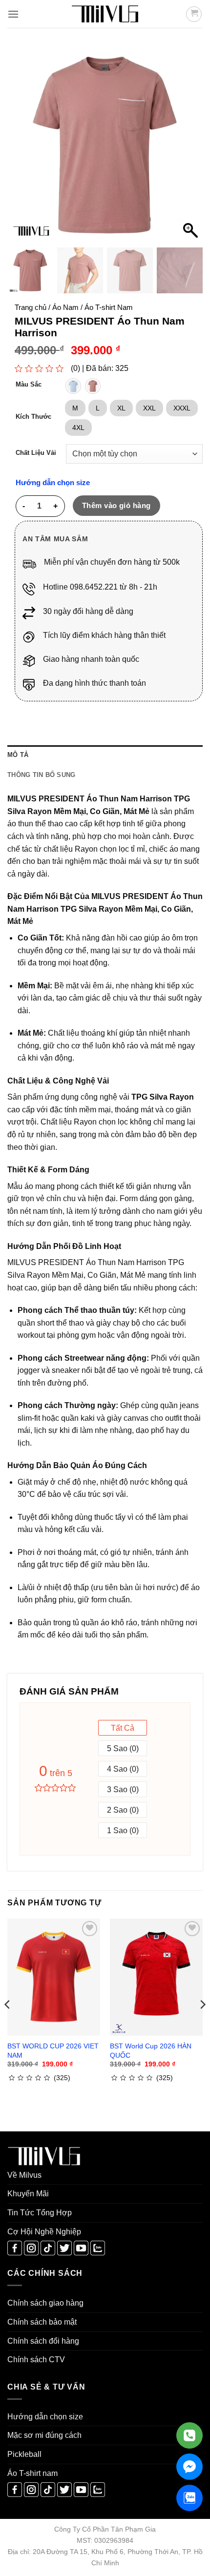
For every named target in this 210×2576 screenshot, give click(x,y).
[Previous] (8, 2024)
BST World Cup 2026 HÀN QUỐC (151, 2050)
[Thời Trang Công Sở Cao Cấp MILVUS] (105, 14)
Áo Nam (65, 307)
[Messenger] (189, 2467)
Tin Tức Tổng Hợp (40, 2213)
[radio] (73, 386)
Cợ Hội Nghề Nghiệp (44, 2232)
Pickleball (24, 2454)
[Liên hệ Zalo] (189, 2498)
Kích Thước (33, 417)
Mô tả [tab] (18, 755)
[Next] (202, 2024)
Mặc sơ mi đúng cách (44, 2435)
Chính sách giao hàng (45, 2303)
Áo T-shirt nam (32, 2473)
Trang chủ (31, 307)
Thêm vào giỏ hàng (116, 505)
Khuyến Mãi (28, 2194)
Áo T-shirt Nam (109, 307)
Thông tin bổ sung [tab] (41, 775)
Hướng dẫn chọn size (53, 483)
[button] (13, 14)
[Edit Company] (189, 2435)
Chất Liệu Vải (36, 453)
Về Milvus (24, 2175)
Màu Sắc (29, 385)
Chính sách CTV (36, 2360)
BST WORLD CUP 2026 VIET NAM (53, 2050)
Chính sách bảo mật (42, 2322)
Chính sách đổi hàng (43, 2341)
